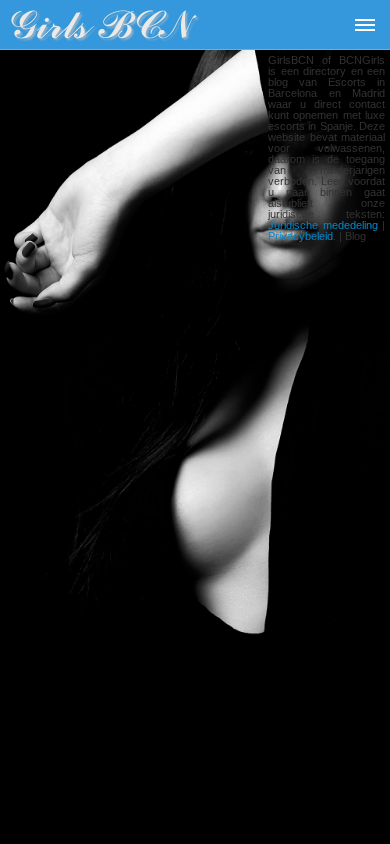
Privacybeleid (300, 236)
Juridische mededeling (323, 225)
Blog (355, 236)
